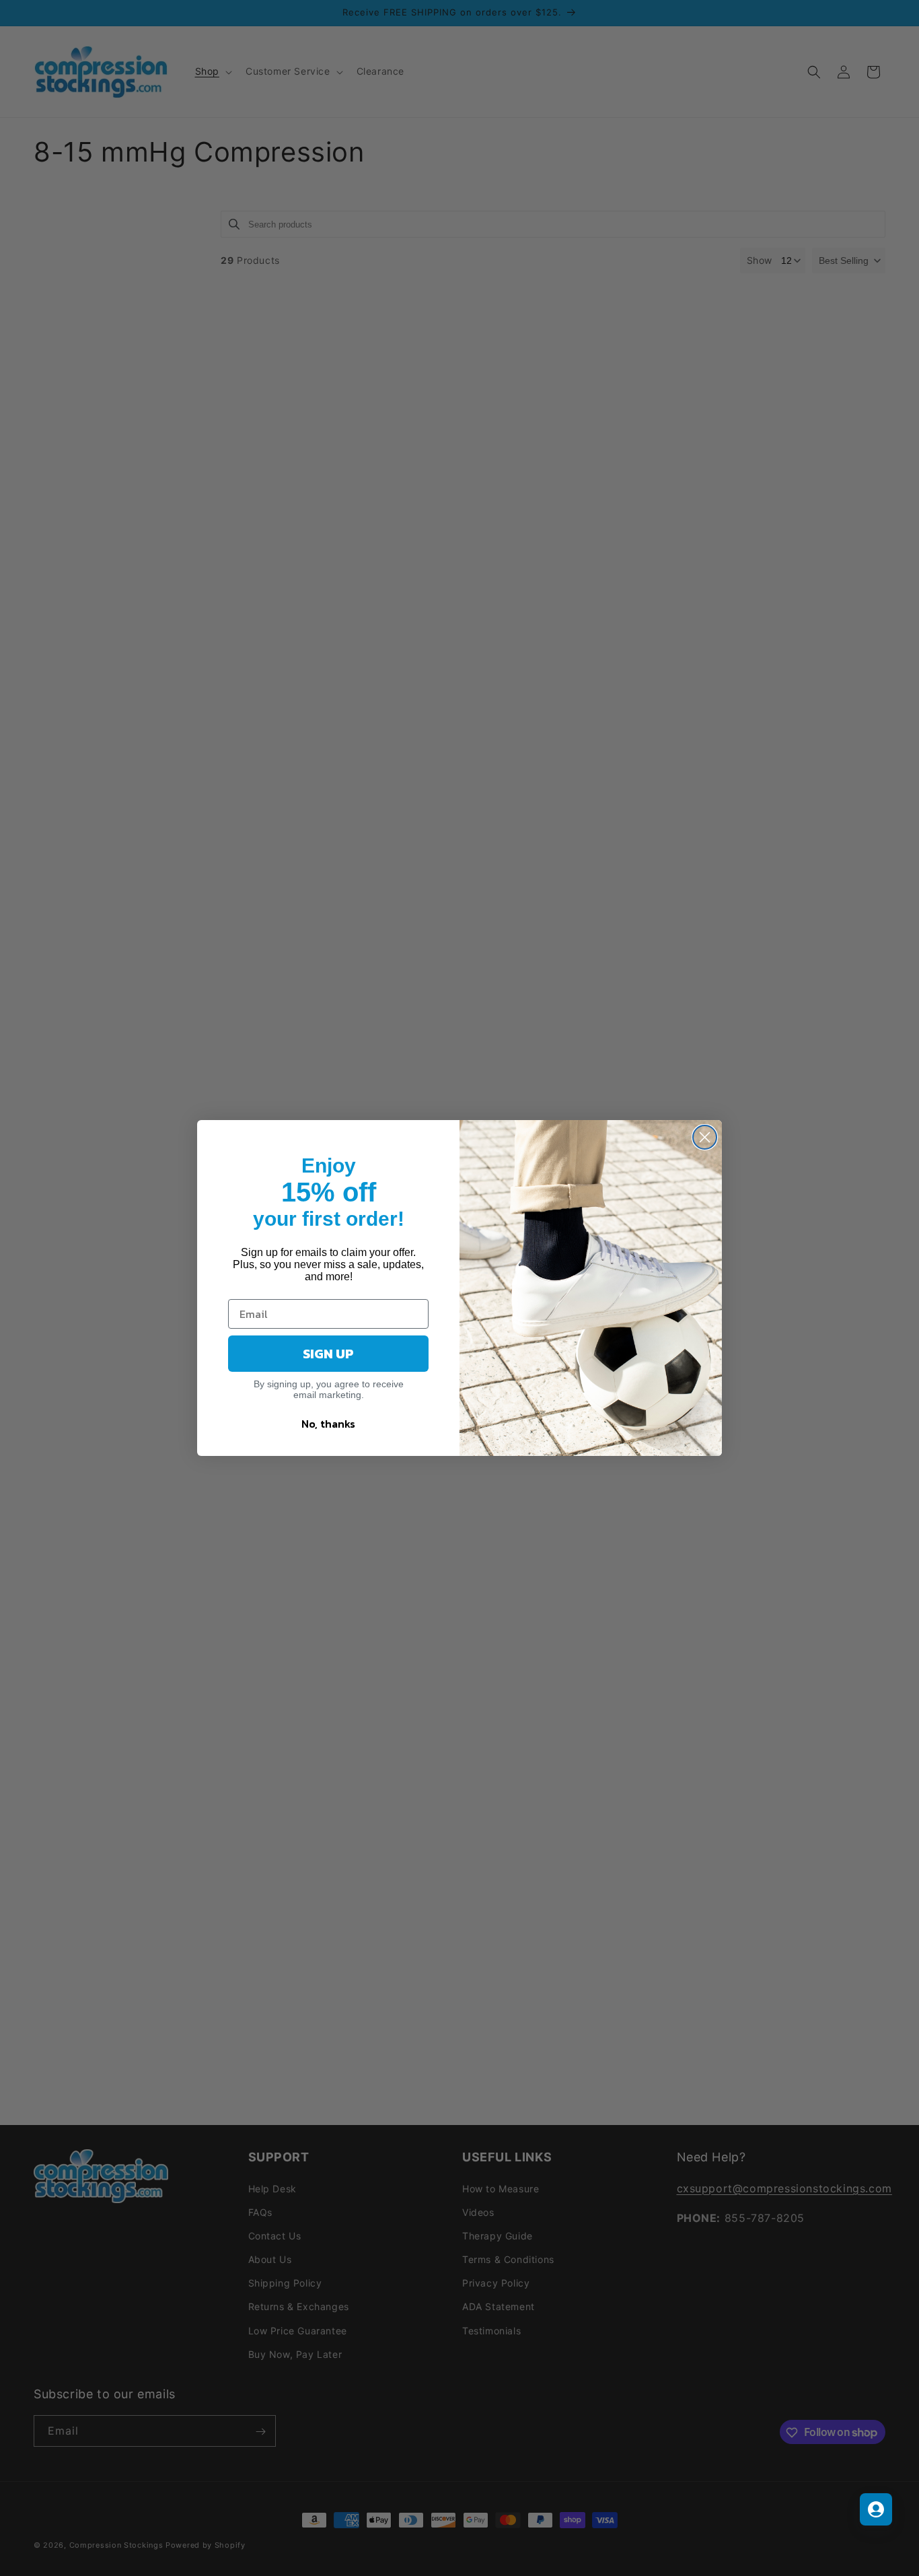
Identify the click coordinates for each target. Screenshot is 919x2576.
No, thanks (328, 1424)
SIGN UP (328, 1354)
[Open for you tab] (876, 2509)
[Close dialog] (705, 1137)
